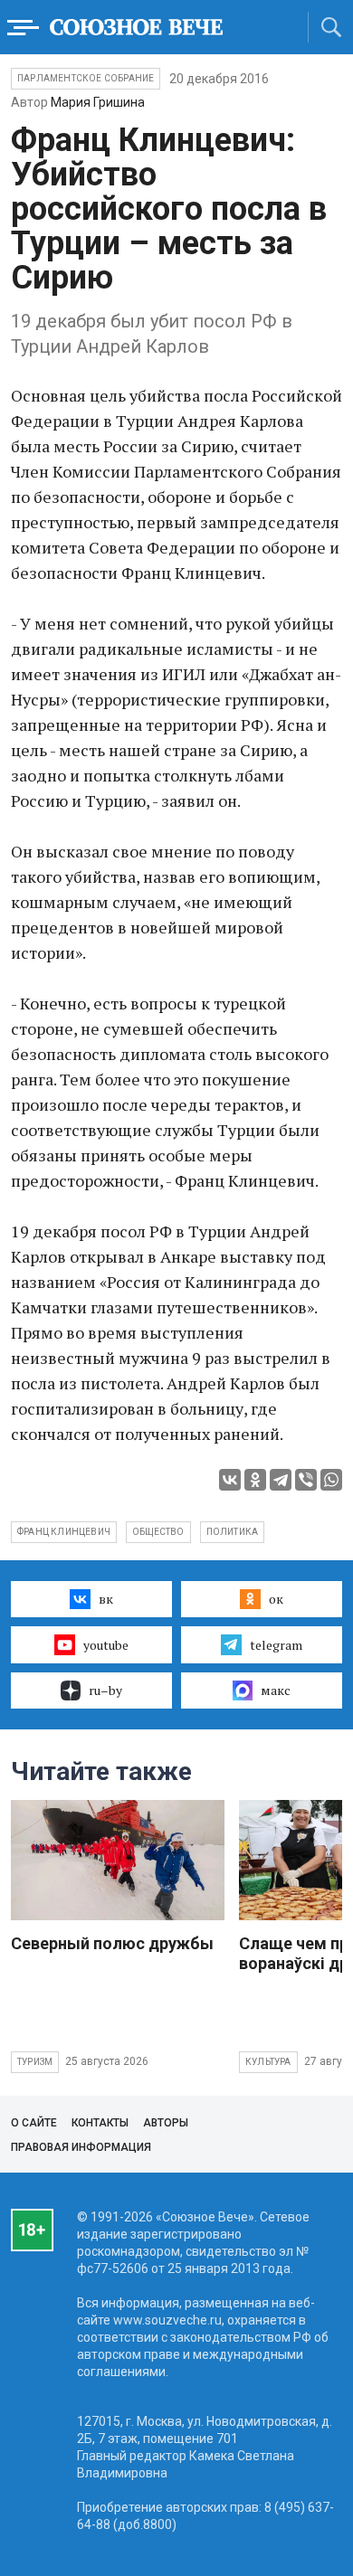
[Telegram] (281, 1480)
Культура (268, 2062)
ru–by (105, 1690)
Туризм (35, 2062)
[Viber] (306, 1480)
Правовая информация (81, 2147)
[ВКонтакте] (230, 1480)
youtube (106, 1645)
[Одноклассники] (255, 1480)
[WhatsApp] (331, 1480)
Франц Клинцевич (64, 1532)
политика (233, 1532)
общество (158, 1532)
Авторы (166, 2123)
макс (276, 1690)
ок (276, 1599)
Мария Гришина (98, 102)
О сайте (34, 2123)
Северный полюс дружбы (112, 1943)
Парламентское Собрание (86, 78)
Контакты (100, 2123)
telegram (276, 1645)
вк (106, 1599)
